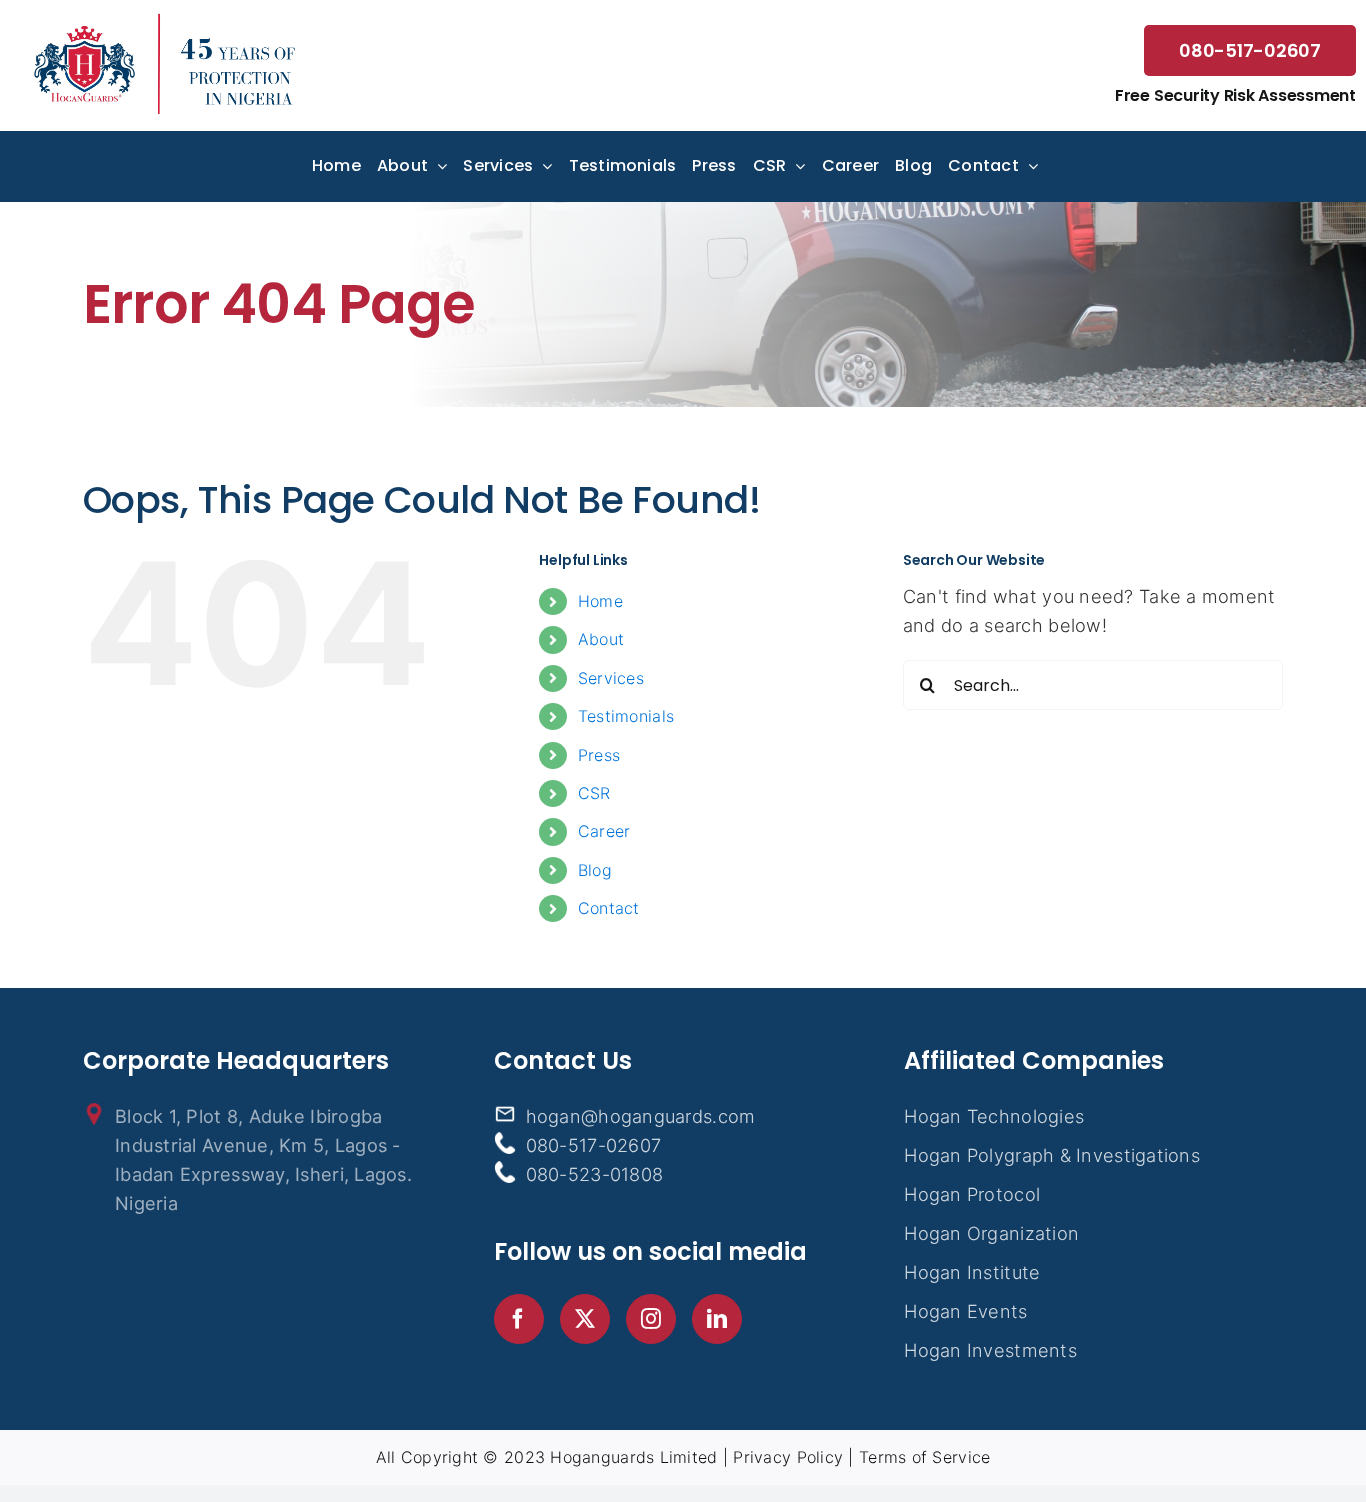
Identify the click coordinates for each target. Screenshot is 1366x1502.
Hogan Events (965, 1311)
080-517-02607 (1250, 50)
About (601, 639)
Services (611, 678)
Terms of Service (924, 1457)
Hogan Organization (991, 1233)
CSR (594, 793)
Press (599, 755)
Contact (609, 908)
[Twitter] (585, 1319)
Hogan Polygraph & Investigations (1052, 1155)
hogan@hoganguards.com (641, 1116)
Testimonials (626, 716)
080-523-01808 (595, 1174)
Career (604, 831)
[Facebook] (519, 1319)
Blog (595, 870)
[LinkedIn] (717, 1319)
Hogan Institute (972, 1272)
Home (600, 601)
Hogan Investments (990, 1350)
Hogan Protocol (972, 1194)
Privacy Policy (788, 1457)
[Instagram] (651, 1319)
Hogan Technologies (994, 1116)
